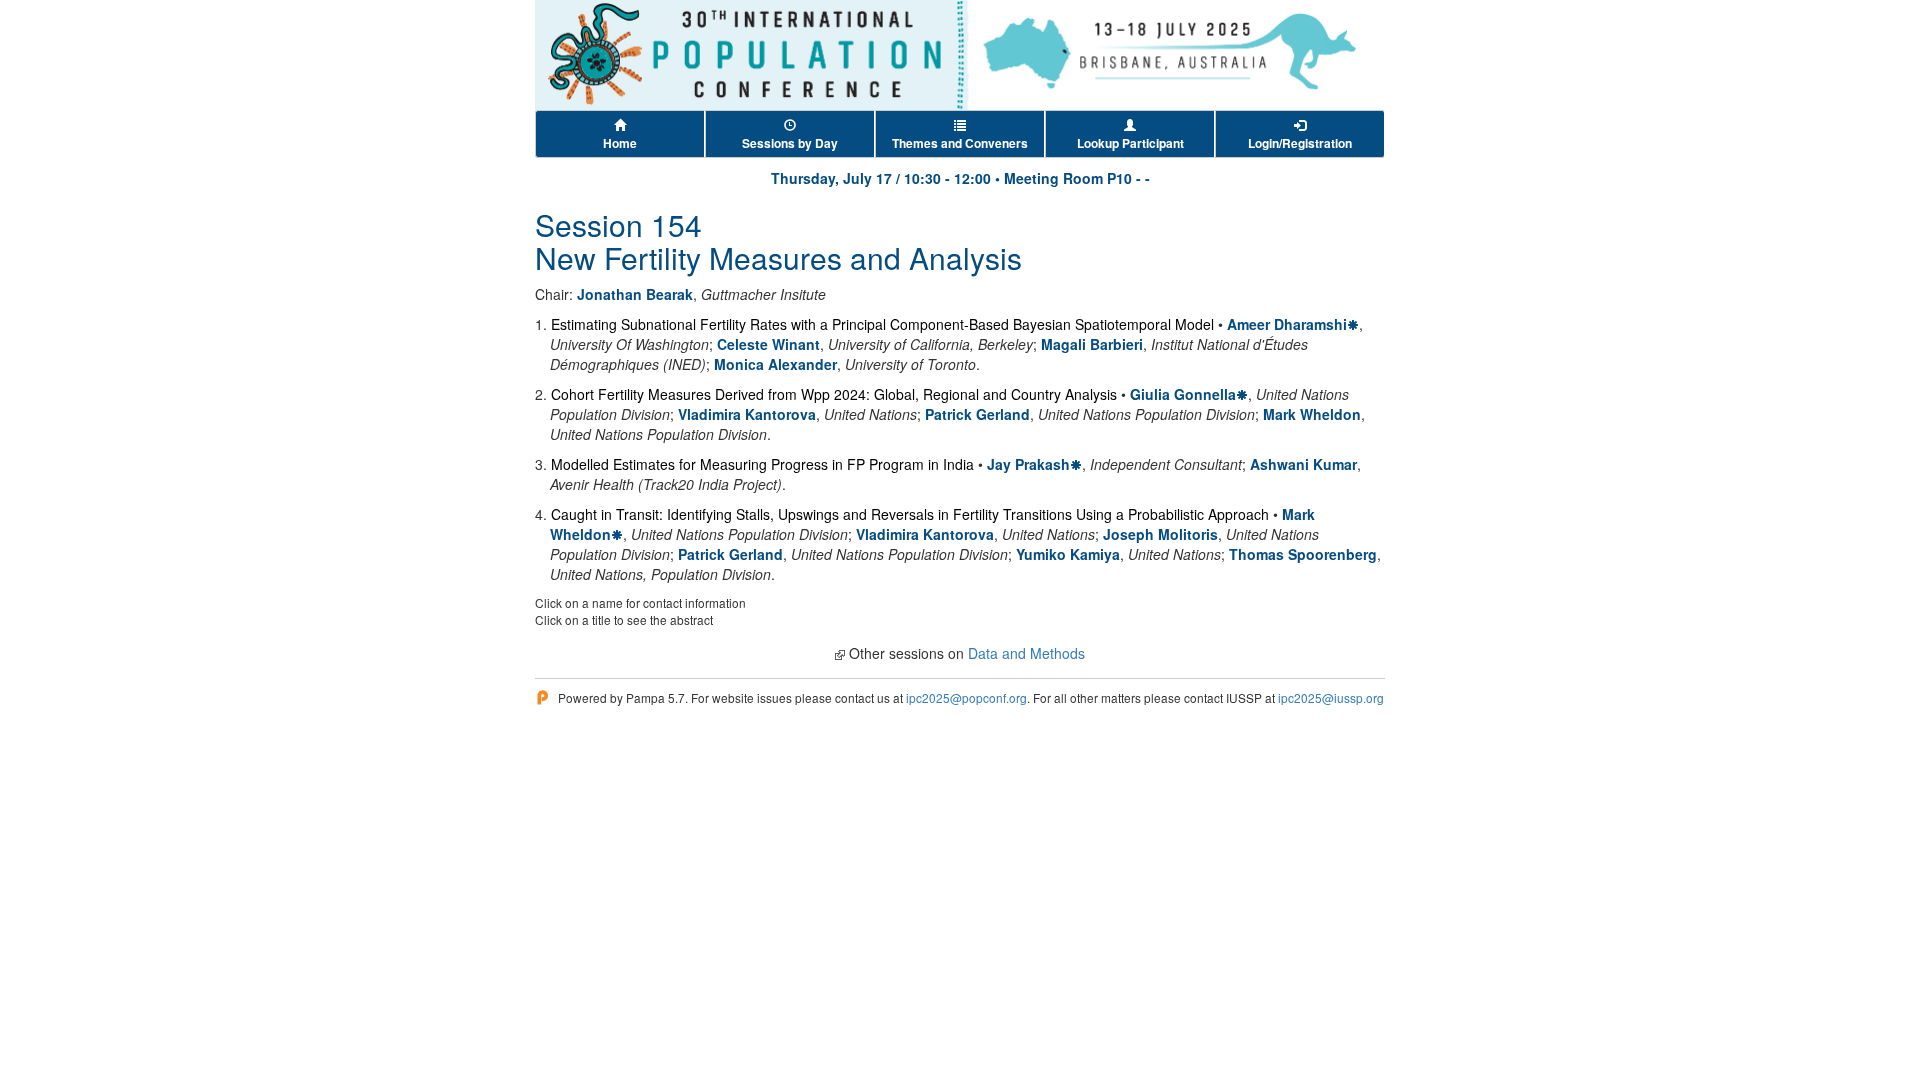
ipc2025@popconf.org (966, 697)
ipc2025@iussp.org (1331, 697)
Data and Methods (1026, 653)
